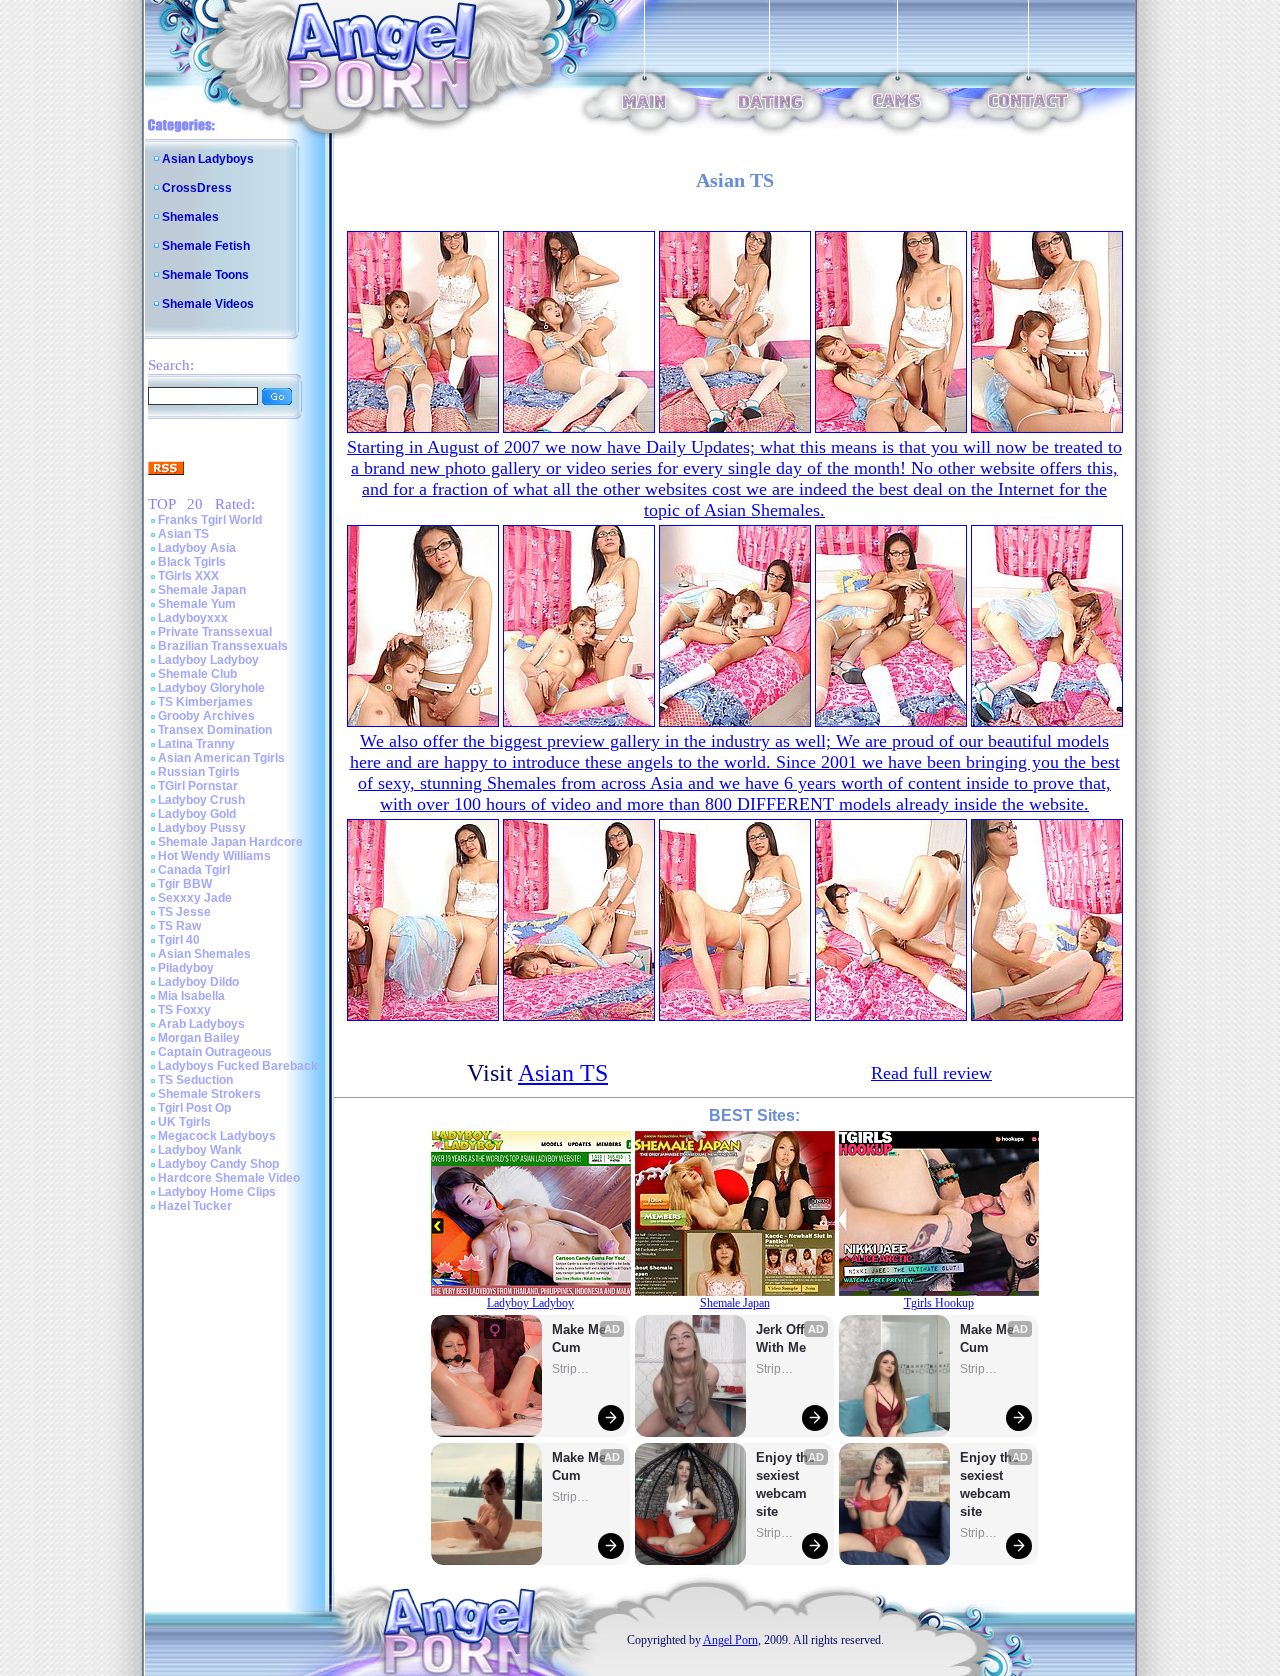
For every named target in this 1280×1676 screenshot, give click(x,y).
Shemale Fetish (206, 246)
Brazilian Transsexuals (223, 646)
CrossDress (197, 188)
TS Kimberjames (205, 702)
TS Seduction (195, 1080)
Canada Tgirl (194, 870)
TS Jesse (184, 912)
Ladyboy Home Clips (217, 1192)
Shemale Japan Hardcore (230, 842)
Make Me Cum (581, 1338)
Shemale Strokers (209, 1094)
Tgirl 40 (179, 940)
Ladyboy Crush (201, 800)
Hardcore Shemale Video (229, 1178)
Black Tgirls (192, 562)
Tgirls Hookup (939, 1303)
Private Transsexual (215, 632)
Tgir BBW (185, 884)
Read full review (931, 1073)
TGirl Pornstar (198, 786)
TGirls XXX (188, 576)
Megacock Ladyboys (217, 1136)
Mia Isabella (191, 996)
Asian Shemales (204, 954)
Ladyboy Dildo (198, 982)
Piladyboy (186, 968)
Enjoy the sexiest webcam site (786, 1484)
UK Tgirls (184, 1122)
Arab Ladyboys (201, 1024)
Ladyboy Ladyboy (208, 660)
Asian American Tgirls (221, 758)
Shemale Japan (202, 590)
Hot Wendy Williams (214, 856)
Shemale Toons (205, 275)
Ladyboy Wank (200, 1150)
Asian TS (183, 534)
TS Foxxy (184, 1010)
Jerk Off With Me (782, 1338)
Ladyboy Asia (197, 548)
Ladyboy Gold (197, 814)
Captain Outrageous (215, 1052)
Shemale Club (197, 674)
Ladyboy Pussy (202, 828)
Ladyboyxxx (193, 618)
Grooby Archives (206, 716)
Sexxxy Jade (195, 898)
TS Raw (179, 926)
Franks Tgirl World (210, 520)
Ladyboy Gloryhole (211, 688)
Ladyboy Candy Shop (218, 1164)
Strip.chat (572, 1369)
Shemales (190, 217)
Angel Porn (730, 1640)
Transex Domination (215, 730)
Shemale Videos (208, 304)
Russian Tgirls (199, 772)
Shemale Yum (197, 604)
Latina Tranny (196, 744)
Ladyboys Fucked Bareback (238, 1066)
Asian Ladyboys (208, 159)
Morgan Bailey (199, 1038)
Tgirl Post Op (194, 1108)
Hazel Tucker (195, 1206)
